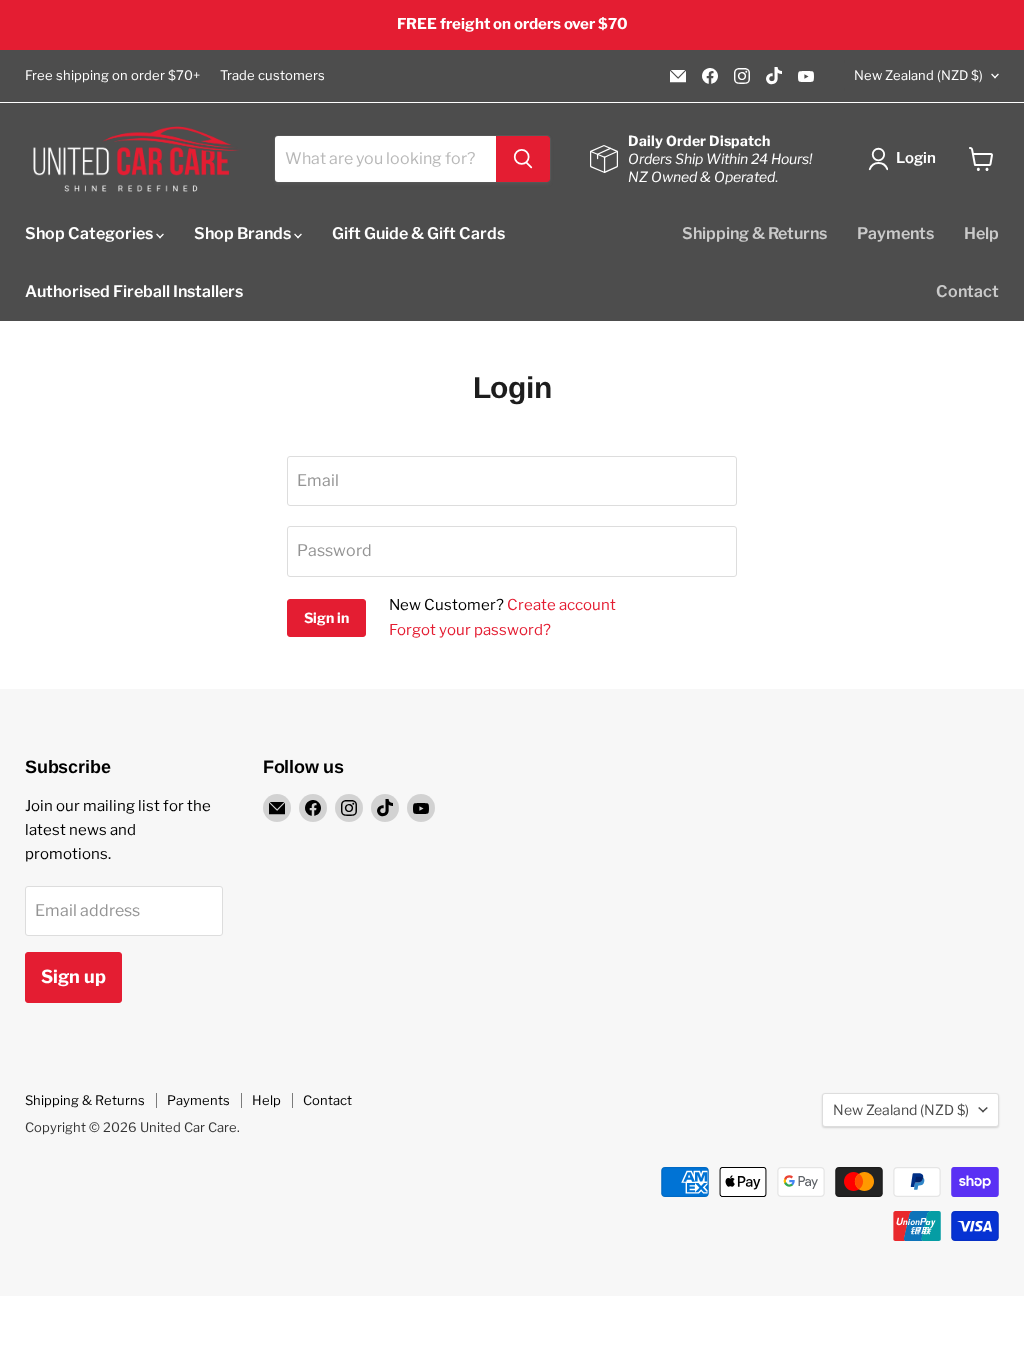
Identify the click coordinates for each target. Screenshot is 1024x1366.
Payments (895, 233)
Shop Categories (90, 233)
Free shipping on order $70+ (112, 75)
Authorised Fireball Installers (134, 291)
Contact (967, 291)
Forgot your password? (470, 630)
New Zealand (918, 75)
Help (981, 233)
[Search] (523, 159)
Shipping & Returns (754, 233)
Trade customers (272, 75)
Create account (561, 605)
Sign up (73, 976)
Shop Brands (244, 233)
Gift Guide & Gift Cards (418, 233)
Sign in (326, 617)
